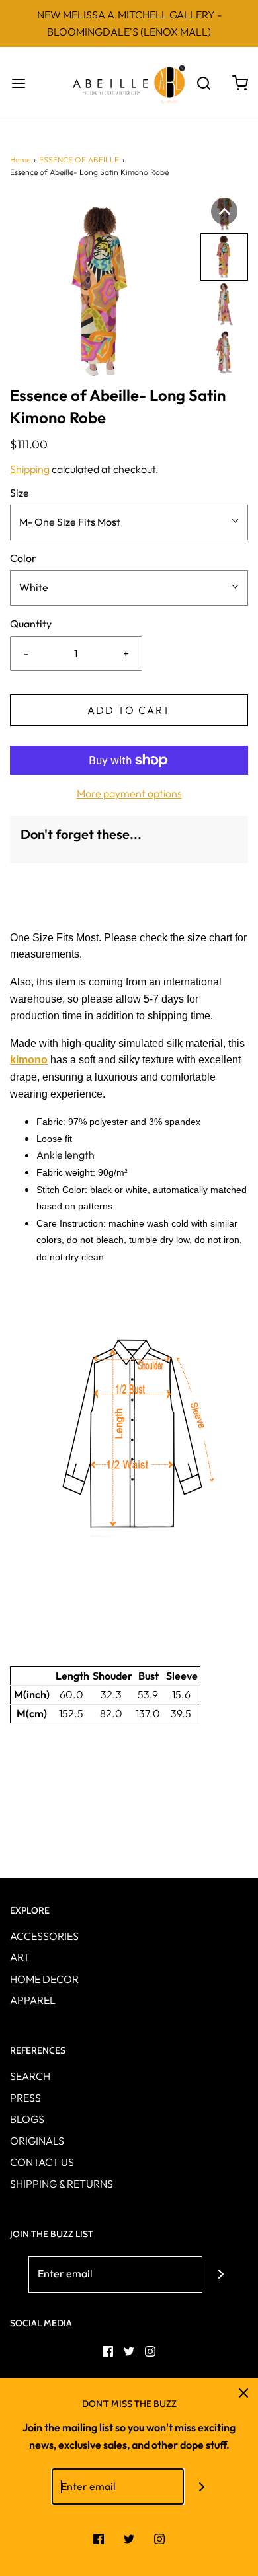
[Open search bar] (203, 84)
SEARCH (30, 2076)
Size (20, 493)
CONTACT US (42, 2162)
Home (20, 160)
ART (20, 1957)
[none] (224, 211)
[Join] (221, 2274)
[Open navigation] (18, 84)
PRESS (25, 2098)
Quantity (31, 624)
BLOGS (27, 2119)
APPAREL (33, 2000)
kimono (29, 1060)
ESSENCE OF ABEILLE (79, 160)
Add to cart (129, 710)
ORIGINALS (37, 2141)
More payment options (129, 793)
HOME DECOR (44, 1979)
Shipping (30, 469)
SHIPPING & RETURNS (62, 2184)
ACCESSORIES (44, 1936)
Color (23, 558)
